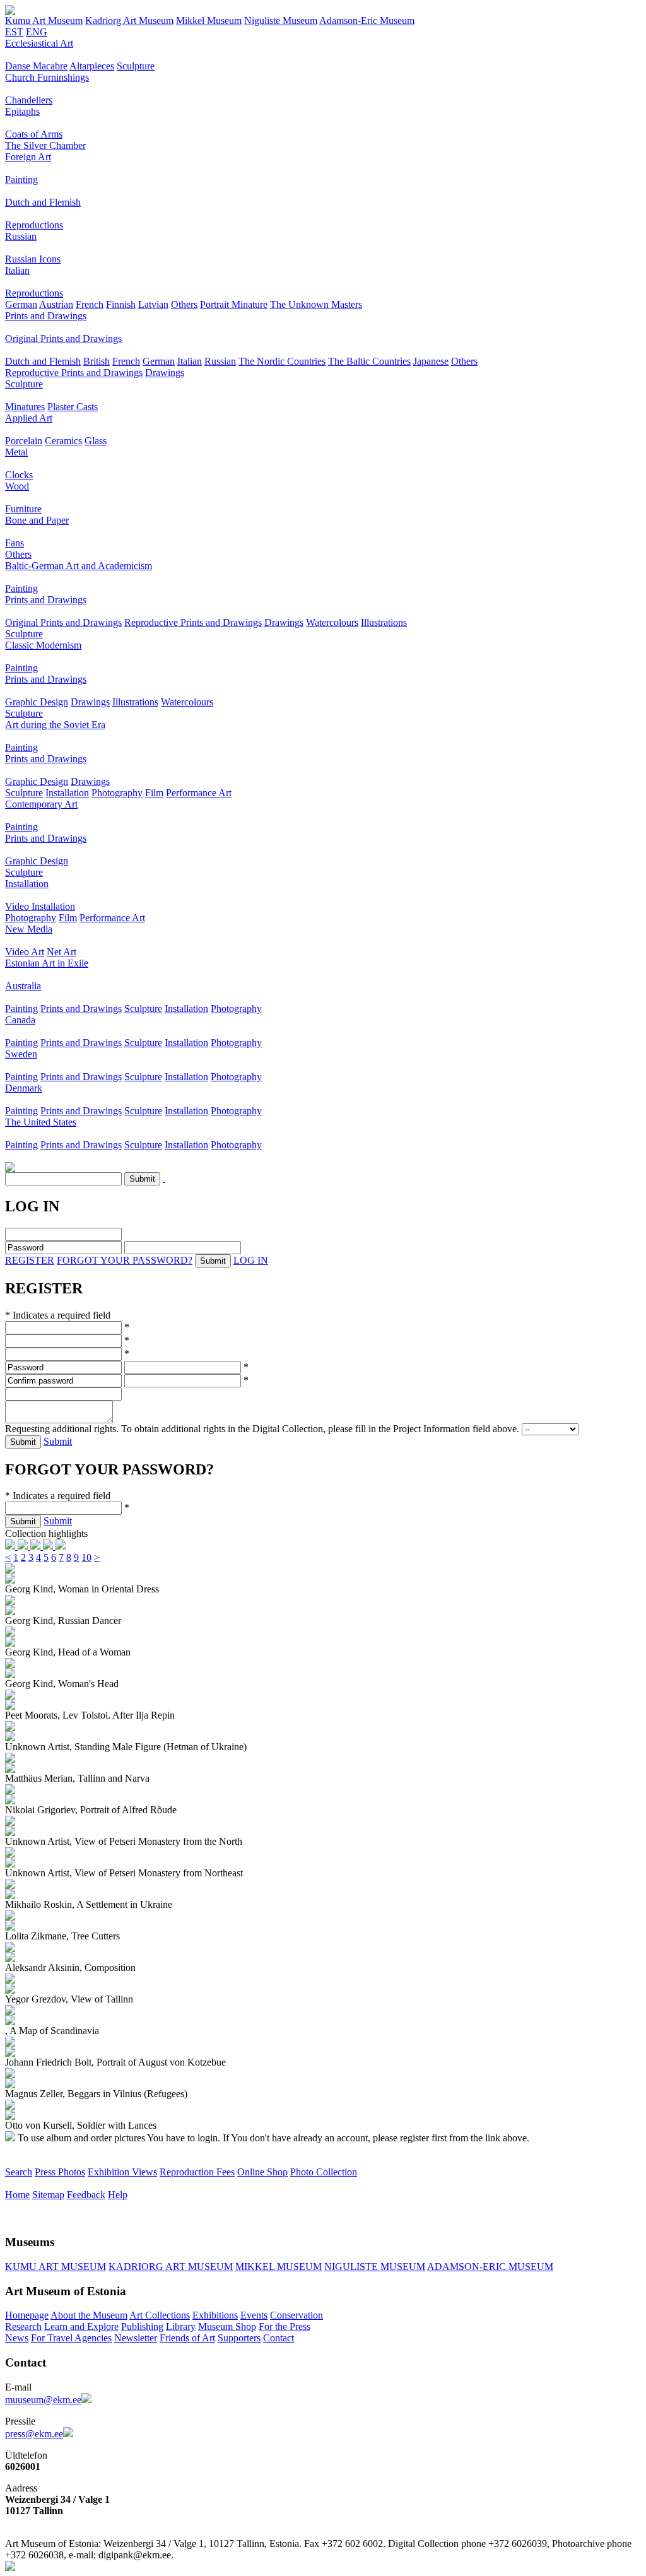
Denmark (24, 1088)
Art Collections (160, 2315)
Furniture (23, 509)
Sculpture (136, 66)
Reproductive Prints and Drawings (74, 373)
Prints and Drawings (46, 316)
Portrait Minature (234, 304)
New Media (29, 929)
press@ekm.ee (34, 2434)
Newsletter (136, 2338)
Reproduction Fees (197, 2172)
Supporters (239, 2338)
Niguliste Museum (281, 21)
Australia (23, 986)
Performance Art (199, 793)
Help (118, 2195)
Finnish (121, 304)
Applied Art (29, 418)
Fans (15, 543)
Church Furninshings (47, 77)
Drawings (165, 373)
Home (17, 2195)
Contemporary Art (41, 804)
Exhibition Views (122, 2172)
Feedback (86, 2195)
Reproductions (34, 225)
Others (184, 304)
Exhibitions (215, 2315)
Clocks (19, 475)
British (97, 361)
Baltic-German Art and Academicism (79, 566)
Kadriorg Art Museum (129, 21)
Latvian (153, 304)
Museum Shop (227, 2326)
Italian (17, 270)
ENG (37, 32)
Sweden (21, 1054)
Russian (21, 236)
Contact (279, 2338)
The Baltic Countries (369, 361)
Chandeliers (29, 100)
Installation (67, 793)
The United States (41, 1122)
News (17, 2338)
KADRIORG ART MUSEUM (171, 2267)
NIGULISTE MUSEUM (375, 2267)
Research (23, 2326)
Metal (16, 452)
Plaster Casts (73, 407)
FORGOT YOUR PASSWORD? (125, 1260)
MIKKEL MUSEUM (279, 2267)
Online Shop (262, 2172)
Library (181, 2326)
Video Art (25, 952)
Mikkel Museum (209, 21)
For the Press (285, 2326)
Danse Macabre (36, 66)
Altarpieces (92, 66)
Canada (20, 1020)
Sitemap (48, 2195)
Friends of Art (187, 2338)
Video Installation (40, 906)
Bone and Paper (37, 520)
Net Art (62, 952)
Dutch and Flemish (43, 202)
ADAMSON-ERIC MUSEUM (490, 2267)
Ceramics (63, 441)
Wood (17, 486)
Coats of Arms (34, 134)
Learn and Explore (81, 2326)
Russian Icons (33, 259)
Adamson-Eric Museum (367, 21)
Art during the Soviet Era (55, 725)
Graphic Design (37, 702)
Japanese (431, 361)
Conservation (297, 2315)
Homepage (27, 2315)
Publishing (142, 2326)
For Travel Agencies (71, 2338)
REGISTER (30, 1260)
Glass (96, 441)
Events (254, 2315)
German (21, 304)
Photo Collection (324, 2172)
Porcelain (24, 441)
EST (14, 32)
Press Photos (60, 2172)
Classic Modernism (43, 645)
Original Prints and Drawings (63, 338)
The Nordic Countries (282, 361)
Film (154, 793)
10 (86, 1557)
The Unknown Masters (316, 304)
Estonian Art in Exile (47, 963)
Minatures (25, 407)
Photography (117, 793)
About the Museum (89, 2315)
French (90, 304)
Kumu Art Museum (44, 21)
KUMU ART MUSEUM (56, 2267)
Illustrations (384, 622)
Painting (21, 179)
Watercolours (332, 622)
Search (19, 2172)
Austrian (56, 304)
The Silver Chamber (45, 145)
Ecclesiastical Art (39, 43)
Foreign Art (28, 157)
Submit (58, 1441)
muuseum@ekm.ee (43, 2400)
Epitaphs (22, 111)
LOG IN (251, 1260)
